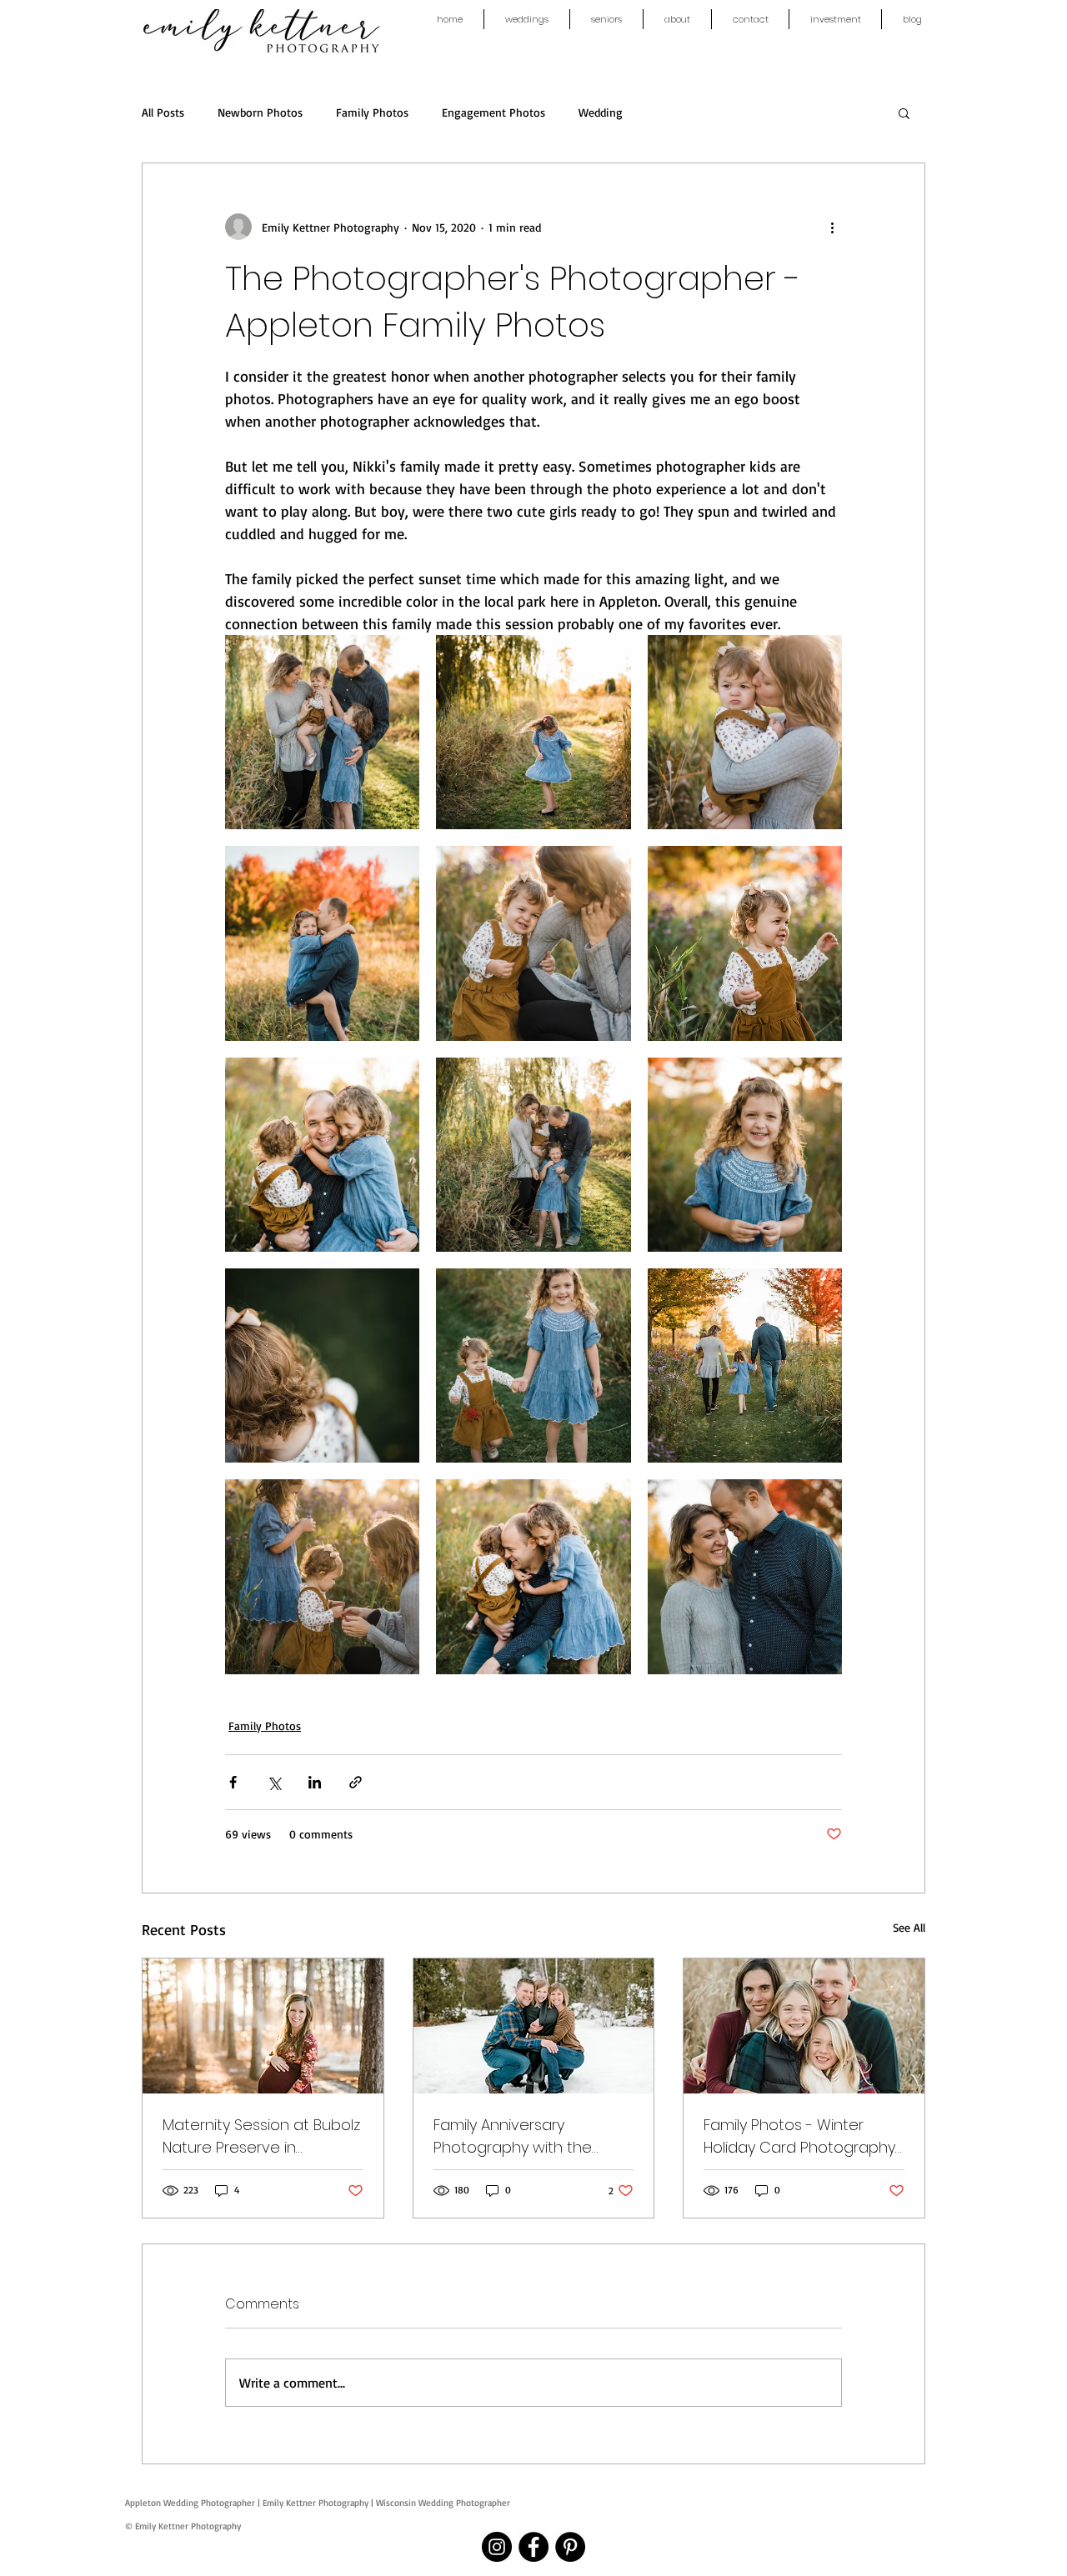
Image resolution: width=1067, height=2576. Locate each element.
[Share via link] (356, 1782)
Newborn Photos (260, 112)
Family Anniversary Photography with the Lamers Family (513, 2136)
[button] (904, 113)
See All (909, 1927)
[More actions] (832, 227)
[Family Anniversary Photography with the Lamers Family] (534, 2026)
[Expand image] (322, 732)
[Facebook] (533, 2547)
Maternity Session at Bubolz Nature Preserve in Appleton (261, 2136)
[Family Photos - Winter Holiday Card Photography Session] (804, 2026)
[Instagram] (497, 2547)
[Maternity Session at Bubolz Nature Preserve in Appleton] (263, 2026)
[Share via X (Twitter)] (274, 1782)
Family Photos (372, 112)
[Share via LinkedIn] (315, 1782)
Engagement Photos (493, 112)
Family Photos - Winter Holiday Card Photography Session (799, 2136)
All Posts (163, 112)
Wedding (601, 112)
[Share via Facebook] (233, 1782)
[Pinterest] (570, 2547)
